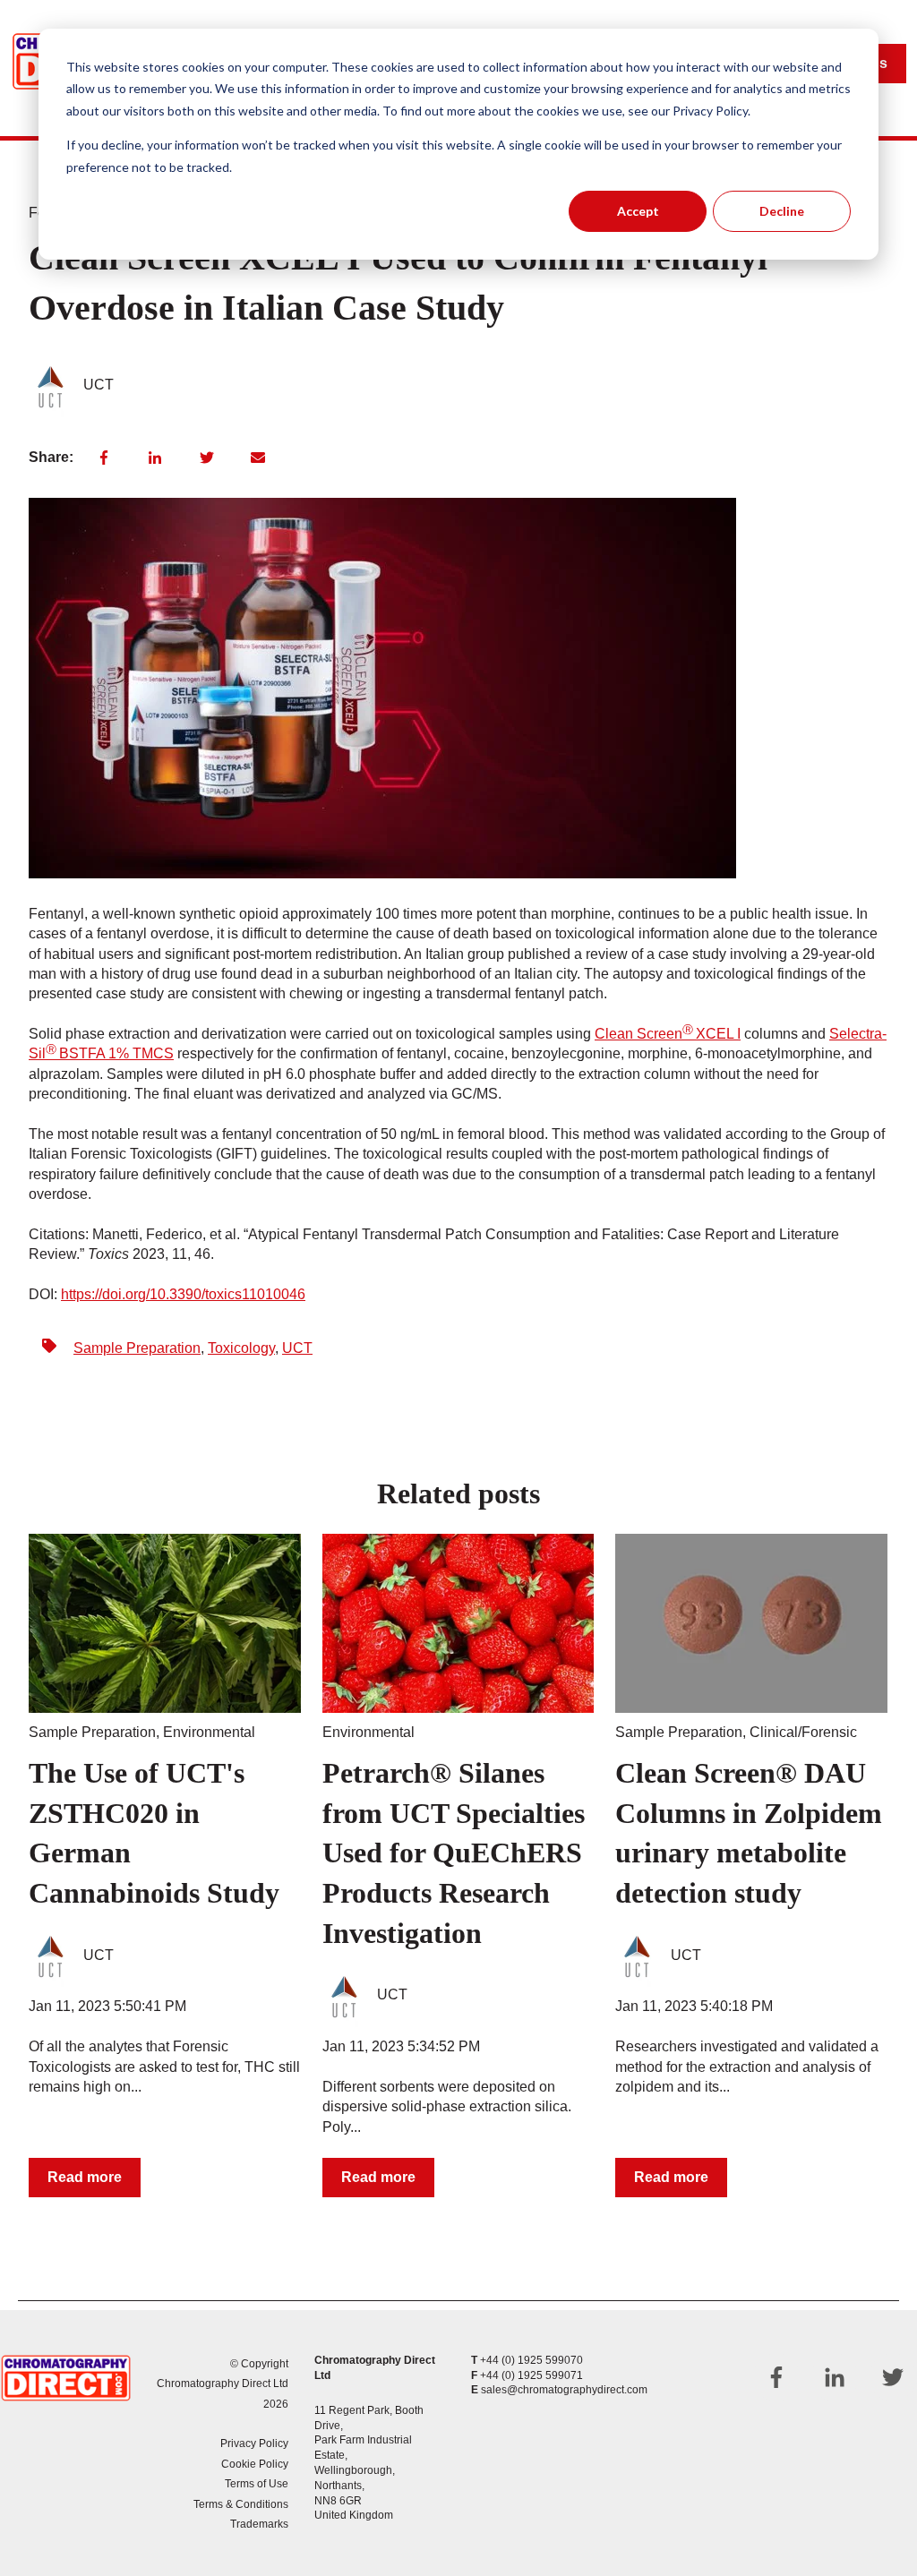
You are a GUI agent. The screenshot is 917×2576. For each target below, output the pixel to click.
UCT (99, 385)
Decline (782, 211)
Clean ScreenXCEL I (668, 1034)
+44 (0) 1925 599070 (531, 2360)
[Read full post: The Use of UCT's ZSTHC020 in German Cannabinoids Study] (165, 1623)
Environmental (209, 1732)
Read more (85, 2177)
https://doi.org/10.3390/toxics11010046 (183, 1294)
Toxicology (241, 1348)
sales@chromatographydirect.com (564, 2390)
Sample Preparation (137, 1348)
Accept (638, 211)
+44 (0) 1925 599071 (531, 2375)
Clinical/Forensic (803, 1732)
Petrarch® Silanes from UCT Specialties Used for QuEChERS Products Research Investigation (454, 1853)
